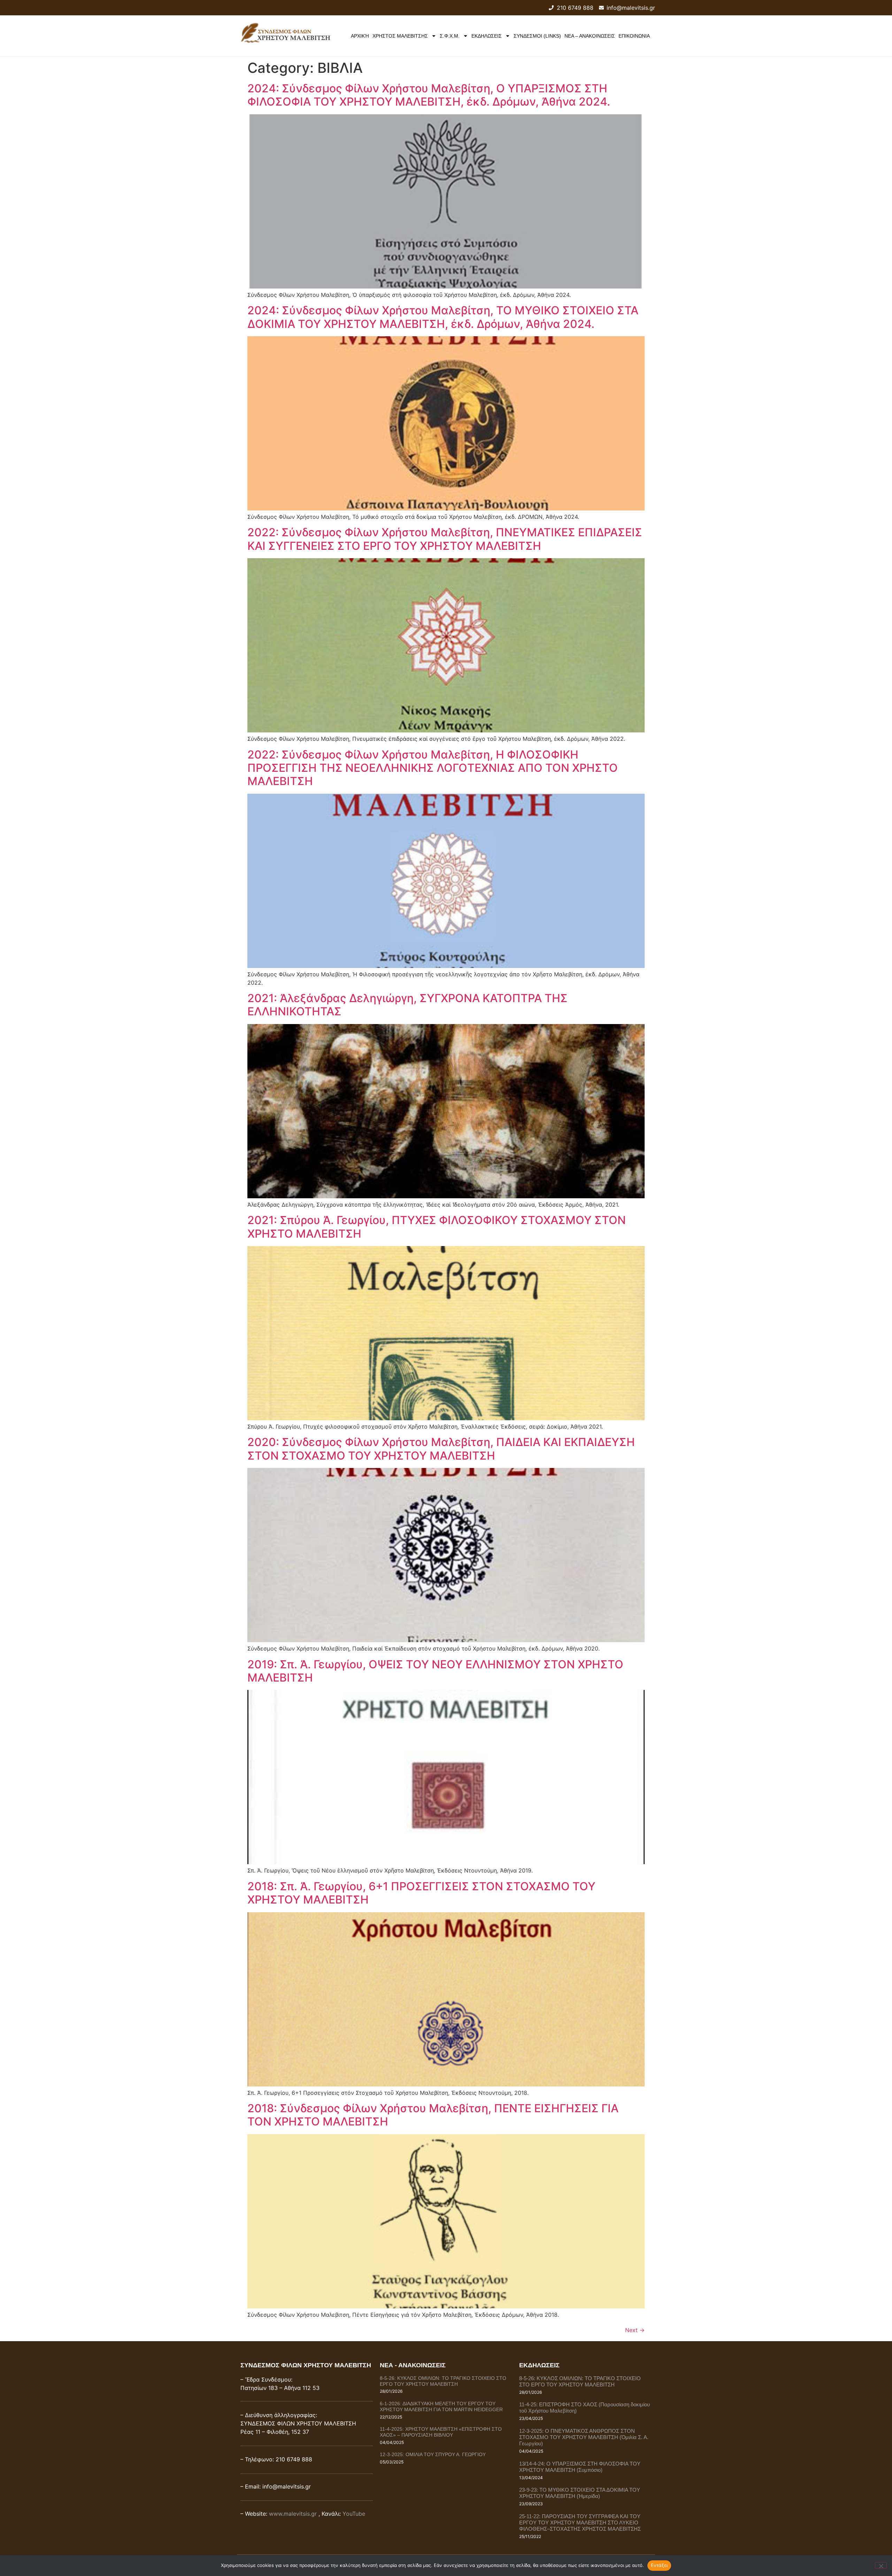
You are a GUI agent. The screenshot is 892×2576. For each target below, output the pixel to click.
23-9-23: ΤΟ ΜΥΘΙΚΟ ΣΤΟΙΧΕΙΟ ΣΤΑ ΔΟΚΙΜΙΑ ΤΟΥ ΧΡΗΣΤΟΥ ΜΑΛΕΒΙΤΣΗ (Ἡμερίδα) (580, 2493)
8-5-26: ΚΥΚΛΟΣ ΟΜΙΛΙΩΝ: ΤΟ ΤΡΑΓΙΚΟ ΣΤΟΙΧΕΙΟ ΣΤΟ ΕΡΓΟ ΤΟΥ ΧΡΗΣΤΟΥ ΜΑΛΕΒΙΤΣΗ (443, 2381)
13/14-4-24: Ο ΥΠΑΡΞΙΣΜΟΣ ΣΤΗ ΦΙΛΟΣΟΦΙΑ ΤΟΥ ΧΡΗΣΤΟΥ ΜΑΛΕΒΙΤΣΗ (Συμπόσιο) (580, 2467)
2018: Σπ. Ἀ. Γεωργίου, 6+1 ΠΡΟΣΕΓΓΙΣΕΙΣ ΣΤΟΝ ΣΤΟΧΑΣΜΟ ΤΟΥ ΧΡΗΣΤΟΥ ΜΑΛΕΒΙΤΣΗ (421, 1893)
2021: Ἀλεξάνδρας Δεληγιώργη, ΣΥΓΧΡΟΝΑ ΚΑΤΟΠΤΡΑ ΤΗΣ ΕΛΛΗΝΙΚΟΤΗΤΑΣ (407, 1005)
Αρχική (360, 36)
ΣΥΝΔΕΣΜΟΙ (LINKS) (537, 36)
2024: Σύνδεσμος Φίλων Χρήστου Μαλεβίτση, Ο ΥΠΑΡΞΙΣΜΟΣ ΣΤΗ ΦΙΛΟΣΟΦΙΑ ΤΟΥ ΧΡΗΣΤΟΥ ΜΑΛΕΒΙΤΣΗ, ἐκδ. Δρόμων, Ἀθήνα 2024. (429, 95)
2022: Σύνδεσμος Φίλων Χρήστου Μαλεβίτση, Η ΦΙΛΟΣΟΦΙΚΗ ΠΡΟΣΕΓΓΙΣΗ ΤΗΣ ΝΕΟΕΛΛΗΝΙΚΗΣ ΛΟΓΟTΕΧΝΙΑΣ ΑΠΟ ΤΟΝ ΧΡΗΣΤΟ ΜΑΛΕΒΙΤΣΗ (433, 768)
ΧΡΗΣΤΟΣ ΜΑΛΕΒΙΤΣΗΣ (400, 36)
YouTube (354, 2514)
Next (635, 2330)
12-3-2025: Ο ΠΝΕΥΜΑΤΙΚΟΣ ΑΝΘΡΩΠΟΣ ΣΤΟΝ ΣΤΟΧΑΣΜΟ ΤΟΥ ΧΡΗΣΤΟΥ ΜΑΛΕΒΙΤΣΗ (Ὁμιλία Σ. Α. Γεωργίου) (584, 2437)
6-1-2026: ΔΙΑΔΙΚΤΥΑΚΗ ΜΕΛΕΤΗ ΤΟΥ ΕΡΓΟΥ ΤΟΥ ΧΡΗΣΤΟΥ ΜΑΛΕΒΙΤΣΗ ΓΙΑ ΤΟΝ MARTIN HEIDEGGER (441, 2406)
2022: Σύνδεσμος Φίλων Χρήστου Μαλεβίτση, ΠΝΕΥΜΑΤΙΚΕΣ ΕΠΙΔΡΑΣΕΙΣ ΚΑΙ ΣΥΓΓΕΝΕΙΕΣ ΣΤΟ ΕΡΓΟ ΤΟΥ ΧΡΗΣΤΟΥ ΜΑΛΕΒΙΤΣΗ (445, 539)
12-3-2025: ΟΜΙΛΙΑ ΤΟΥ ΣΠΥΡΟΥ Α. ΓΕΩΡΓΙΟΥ (433, 2454)
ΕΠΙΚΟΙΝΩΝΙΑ (634, 36)
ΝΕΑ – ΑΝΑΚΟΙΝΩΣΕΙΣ (590, 36)
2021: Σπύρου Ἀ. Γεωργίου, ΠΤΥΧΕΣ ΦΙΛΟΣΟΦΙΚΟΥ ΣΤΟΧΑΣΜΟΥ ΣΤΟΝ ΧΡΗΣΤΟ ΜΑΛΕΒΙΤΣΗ (437, 1227)
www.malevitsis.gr (293, 2514)
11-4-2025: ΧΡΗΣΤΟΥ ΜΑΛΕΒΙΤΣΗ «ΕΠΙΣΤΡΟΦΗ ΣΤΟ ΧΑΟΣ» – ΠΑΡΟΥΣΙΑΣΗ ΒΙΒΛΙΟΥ (441, 2432)
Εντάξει (659, 2565)
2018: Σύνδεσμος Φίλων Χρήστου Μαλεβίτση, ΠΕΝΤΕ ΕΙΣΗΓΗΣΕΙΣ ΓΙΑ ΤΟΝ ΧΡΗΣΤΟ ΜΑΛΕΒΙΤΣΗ (433, 2115)
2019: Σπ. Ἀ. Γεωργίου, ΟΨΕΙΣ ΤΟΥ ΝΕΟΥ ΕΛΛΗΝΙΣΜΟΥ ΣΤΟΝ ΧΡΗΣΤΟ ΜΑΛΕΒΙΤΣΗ (435, 1671)
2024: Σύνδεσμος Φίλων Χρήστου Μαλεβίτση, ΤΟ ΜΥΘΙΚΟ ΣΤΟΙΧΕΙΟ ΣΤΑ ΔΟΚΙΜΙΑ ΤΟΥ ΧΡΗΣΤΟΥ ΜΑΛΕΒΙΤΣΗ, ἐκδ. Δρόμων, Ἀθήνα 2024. (443, 317)
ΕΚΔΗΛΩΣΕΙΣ (487, 36)
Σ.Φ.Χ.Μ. (450, 36)
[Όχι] (881, 2565)
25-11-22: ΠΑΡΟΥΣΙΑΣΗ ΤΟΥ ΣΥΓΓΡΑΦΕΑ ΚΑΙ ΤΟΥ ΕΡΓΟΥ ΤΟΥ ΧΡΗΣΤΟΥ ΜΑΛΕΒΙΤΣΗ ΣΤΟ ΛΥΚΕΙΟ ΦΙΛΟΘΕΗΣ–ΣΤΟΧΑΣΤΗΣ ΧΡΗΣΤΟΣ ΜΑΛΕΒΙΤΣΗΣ (580, 2523)
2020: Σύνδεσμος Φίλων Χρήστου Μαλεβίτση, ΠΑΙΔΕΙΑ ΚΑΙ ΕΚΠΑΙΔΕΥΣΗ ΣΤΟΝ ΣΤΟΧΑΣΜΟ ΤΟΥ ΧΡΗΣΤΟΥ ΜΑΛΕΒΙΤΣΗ (441, 1449)
